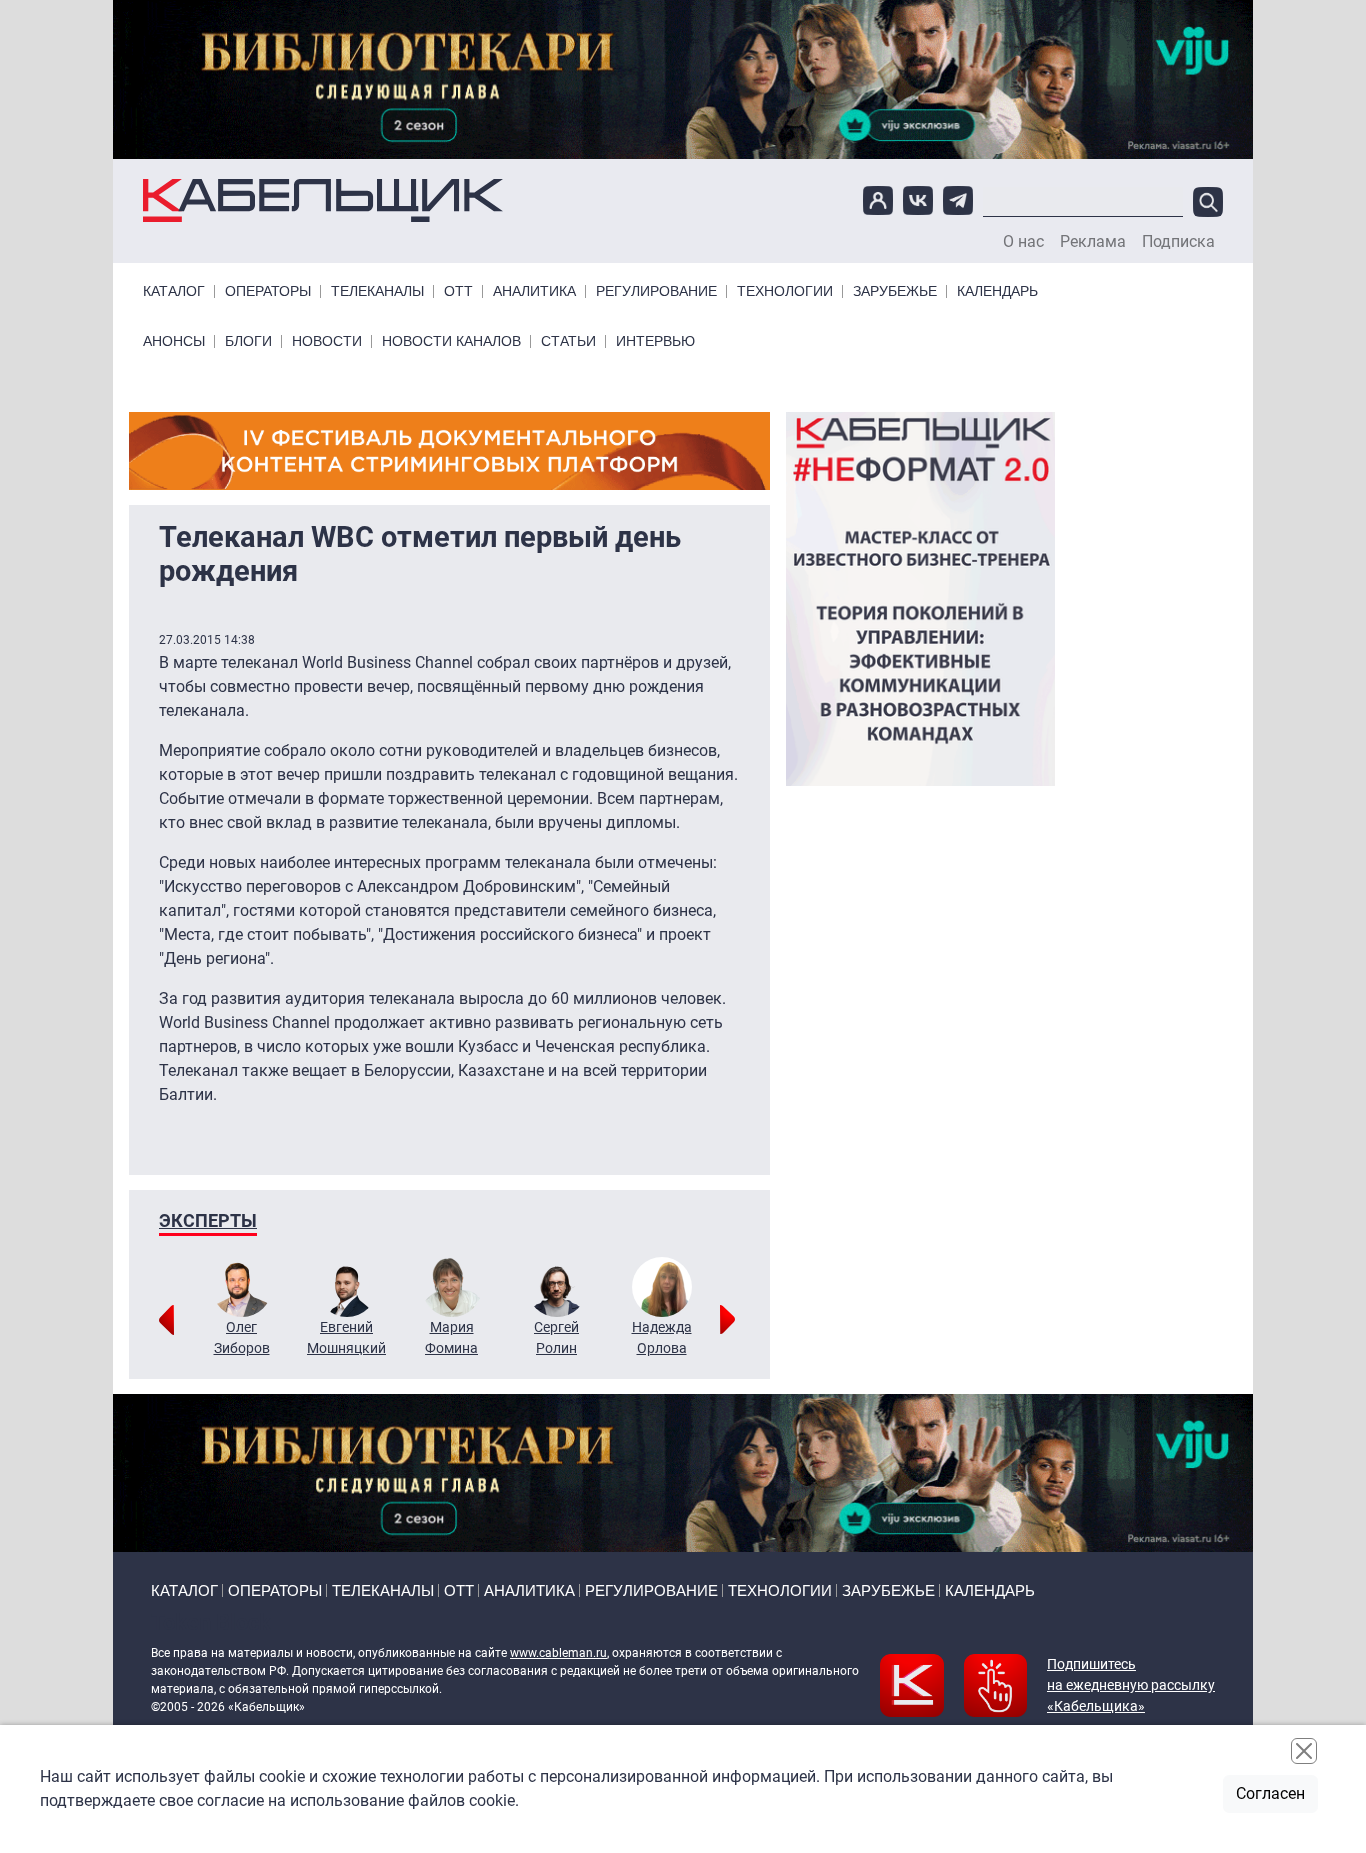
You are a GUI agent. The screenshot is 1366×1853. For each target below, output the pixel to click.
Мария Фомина (451, 1337)
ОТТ (458, 291)
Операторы (268, 291)
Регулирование (656, 291)
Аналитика (534, 291)
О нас (1023, 242)
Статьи (568, 341)
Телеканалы (377, 291)
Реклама (1093, 242)
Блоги (248, 341)
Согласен (1270, 1793)
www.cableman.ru (558, 1653)
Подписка (1178, 242)
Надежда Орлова (662, 1337)
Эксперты (208, 1220)
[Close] (1304, 1751)
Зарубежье (895, 291)
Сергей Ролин (556, 1337)
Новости (327, 341)
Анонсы (174, 341)
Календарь (997, 291)
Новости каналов (451, 341)
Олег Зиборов (242, 1337)
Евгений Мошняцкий (346, 1337)
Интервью (655, 341)
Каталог (174, 291)
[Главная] (323, 200)
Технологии (785, 291)
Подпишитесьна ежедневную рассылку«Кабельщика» (1131, 1685)
